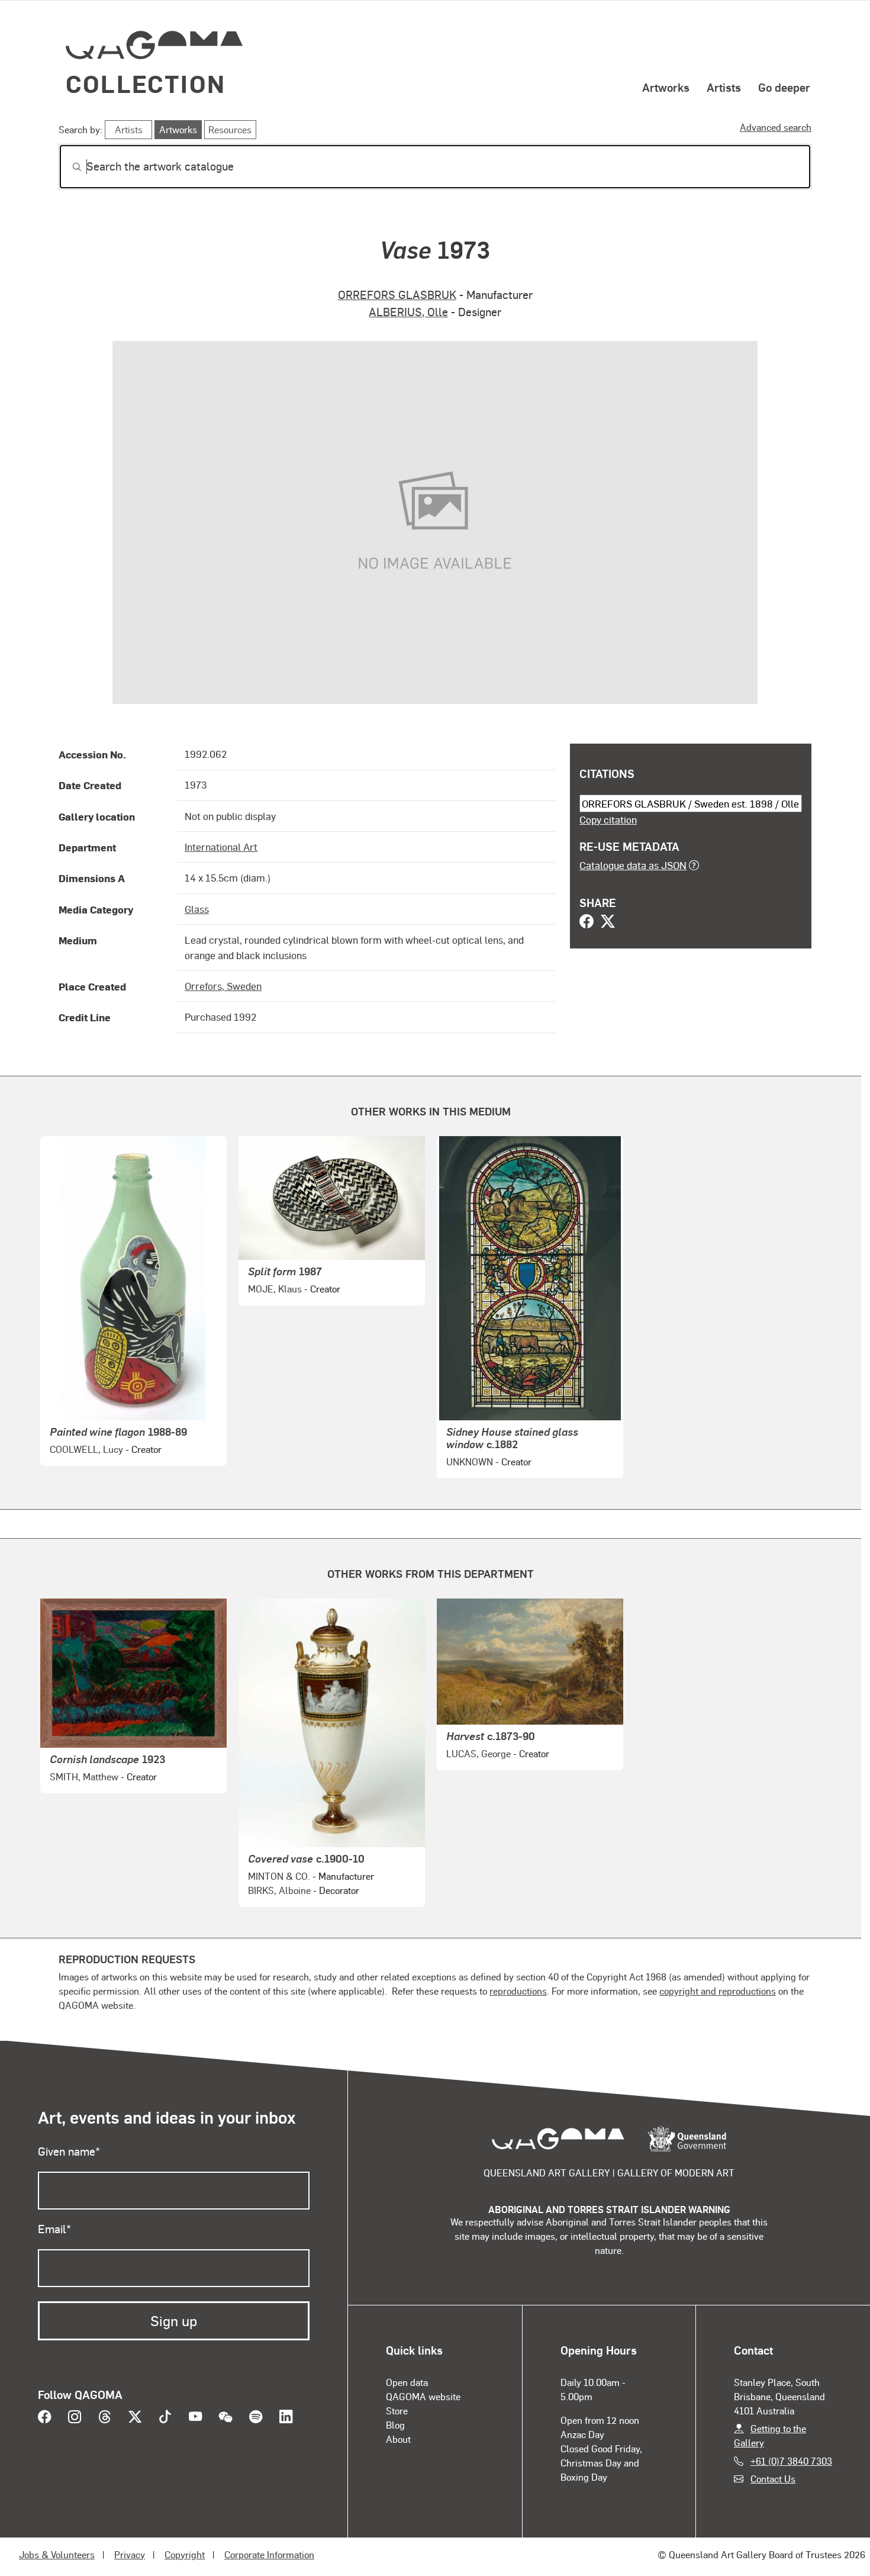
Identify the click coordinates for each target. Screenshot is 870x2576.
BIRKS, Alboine (279, 1890)
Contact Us (773, 2479)
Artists (724, 87)
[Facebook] (587, 922)
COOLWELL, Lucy (86, 1449)
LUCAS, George (478, 1753)
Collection (146, 83)
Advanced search (776, 127)
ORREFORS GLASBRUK (397, 295)
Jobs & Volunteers (57, 2554)
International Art (221, 847)
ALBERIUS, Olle (408, 312)
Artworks (666, 87)
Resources (230, 129)
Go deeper (784, 87)
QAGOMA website (423, 2396)
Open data (407, 2382)
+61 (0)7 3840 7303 (791, 2461)
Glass (197, 909)
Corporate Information (269, 2554)
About (398, 2439)
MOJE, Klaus (275, 1289)
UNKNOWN (470, 1461)
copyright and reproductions (718, 1991)
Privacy (130, 2554)
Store (397, 2411)
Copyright (185, 2554)
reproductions (518, 1991)
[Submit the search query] (67, 167)
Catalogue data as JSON (633, 865)
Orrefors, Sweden (223, 986)
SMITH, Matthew (84, 1776)
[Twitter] (608, 922)
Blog (395, 2425)
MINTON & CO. (279, 1876)
